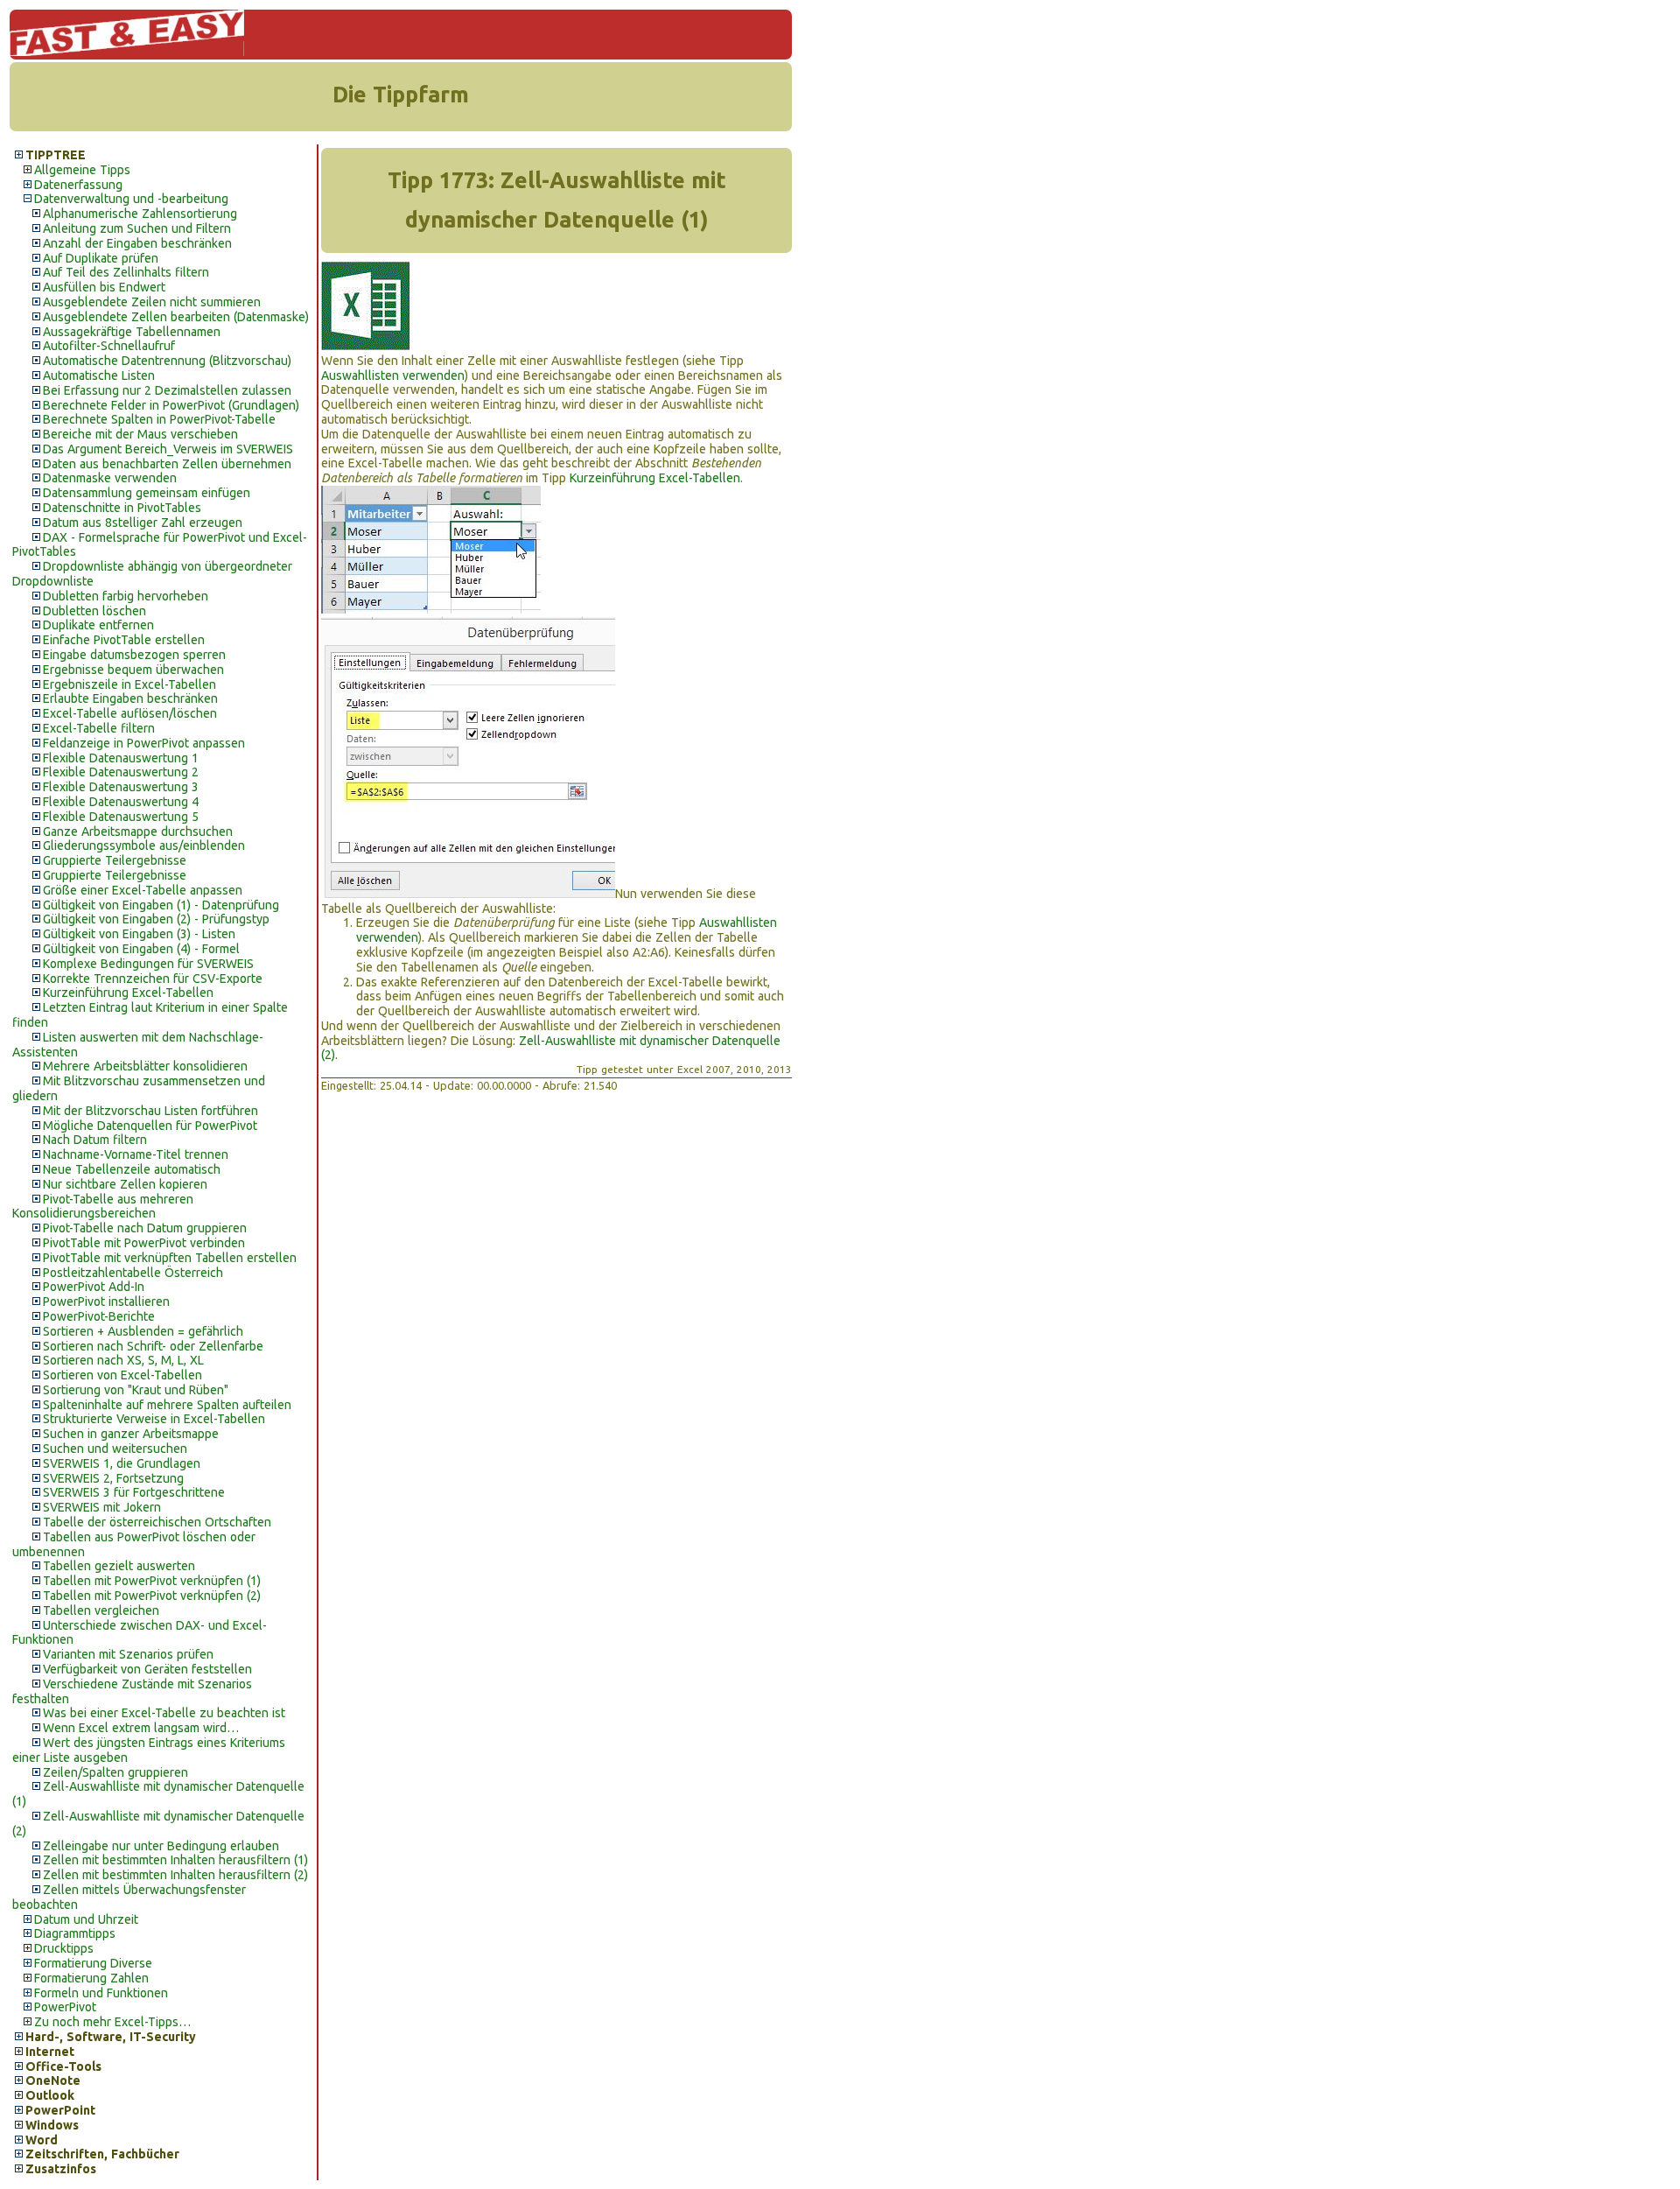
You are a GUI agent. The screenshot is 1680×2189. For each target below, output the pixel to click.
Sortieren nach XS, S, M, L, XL (123, 1360)
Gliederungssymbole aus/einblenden (144, 845)
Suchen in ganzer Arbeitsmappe (131, 1434)
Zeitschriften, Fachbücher (102, 2154)
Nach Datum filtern (95, 1140)
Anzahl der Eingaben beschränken (137, 243)
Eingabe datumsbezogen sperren (134, 655)
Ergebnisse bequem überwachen (133, 670)
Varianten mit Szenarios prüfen (128, 1654)
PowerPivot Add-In (94, 1287)
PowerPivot (65, 2007)
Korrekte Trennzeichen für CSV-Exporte (153, 979)
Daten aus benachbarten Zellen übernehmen (167, 464)
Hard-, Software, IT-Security (111, 2037)
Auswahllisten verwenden (393, 375)
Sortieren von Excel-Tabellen (122, 1375)
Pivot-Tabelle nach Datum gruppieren (145, 1228)
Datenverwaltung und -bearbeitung (131, 199)
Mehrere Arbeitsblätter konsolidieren (145, 1066)
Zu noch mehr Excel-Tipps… (112, 2022)
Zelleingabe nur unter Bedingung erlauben (161, 1846)
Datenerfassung (78, 185)
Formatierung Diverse (93, 1963)
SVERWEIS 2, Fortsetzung (113, 1478)
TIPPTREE (56, 155)
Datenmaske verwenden (110, 478)
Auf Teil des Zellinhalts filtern (126, 272)
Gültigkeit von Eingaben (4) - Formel (141, 949)
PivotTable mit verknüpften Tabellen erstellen (170, 1258)
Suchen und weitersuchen (115, 1449)
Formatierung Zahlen (91, 1978)
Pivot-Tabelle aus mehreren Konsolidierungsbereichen (103, 1207)
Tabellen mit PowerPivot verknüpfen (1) (152, 1581)
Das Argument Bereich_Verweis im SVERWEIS (168, 449)
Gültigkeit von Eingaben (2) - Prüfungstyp (156, 919)
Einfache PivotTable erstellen (124, 640)
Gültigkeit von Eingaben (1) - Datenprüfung (161, 905)
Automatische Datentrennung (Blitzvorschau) (167, 361)
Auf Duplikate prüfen (101, 258)
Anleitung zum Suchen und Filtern (137, 228)
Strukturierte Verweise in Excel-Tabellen (154, 1419)
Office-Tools (63, 2066)
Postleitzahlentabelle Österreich (133, 1273)
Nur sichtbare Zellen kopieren (125, 1184)
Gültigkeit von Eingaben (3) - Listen (139, 934)
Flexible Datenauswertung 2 (121, 772)
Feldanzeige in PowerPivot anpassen (144, 743)
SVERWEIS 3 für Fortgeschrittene (134, 1492)
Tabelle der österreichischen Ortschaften (157, 1522)
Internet (50, 2052)
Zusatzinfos (61, 2169)
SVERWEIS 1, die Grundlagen (122, 1463)
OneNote (53, 2080)
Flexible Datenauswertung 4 (121, 802)
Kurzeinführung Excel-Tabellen (128, 993)
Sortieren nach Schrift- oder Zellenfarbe (153, 1346)
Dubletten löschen (94, 611)
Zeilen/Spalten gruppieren (115, 1772)
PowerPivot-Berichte (99, 1316)
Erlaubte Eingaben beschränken (130, 698)
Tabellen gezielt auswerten (119, 1566)
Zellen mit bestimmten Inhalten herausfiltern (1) (175, 1860)
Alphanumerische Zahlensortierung (140, 214)
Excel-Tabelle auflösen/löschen (130, 713)
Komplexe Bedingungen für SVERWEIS (148, 964)
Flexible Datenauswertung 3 (121, 787)
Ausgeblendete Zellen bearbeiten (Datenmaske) (176, 317)
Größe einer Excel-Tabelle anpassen (143, 890)
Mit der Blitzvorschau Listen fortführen (150, 1111)
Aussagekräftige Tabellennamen (132, 332)
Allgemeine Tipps (82, 170)
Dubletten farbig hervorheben (126, 596)
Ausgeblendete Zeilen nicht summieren (152, 302)
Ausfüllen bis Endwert (104, 287)
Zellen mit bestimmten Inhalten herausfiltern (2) (175, 1875)
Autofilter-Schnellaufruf (109, 346)
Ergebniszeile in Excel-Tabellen (129, 684)
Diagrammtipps (75, 1933)
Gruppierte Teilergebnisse (115, 860)
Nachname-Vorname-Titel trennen (136, 1154)
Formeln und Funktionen (101, 1993)
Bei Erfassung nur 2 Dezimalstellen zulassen (167, 390)
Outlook (50, 2095)
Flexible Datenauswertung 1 (121, 758)
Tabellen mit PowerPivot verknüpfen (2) (152, 1596)
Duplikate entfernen (98, 625)
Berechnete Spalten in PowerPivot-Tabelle (159, 419)
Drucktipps (64, 1948)
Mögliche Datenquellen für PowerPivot (150, 1126)
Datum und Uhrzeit (86, 1919)
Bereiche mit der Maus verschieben (140, 434)
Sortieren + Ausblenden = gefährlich (143, 1331)
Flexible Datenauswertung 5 (121, 817)
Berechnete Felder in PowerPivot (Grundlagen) (171, 405)
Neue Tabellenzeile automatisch (132, 1169)
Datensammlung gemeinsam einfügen (147, 493)
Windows (52, 2125)
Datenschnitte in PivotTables (122, 508)
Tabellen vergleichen (101, 1610)
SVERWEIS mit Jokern (102, 1507)
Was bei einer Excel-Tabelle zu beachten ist (164, 1713)
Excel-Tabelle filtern (99, 728)
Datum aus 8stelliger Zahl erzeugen (143, 523)
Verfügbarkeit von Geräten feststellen (147, 1669)
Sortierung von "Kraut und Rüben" (136, 1390)
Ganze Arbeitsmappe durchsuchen (138, 831)
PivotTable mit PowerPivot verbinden (144, 1243)
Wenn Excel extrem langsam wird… (141, 1728)
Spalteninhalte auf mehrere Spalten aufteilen (167, 1405)
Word (42, 2140)
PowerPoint (60, 2110)
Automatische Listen (99, 375)
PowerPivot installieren (106, 1301)
